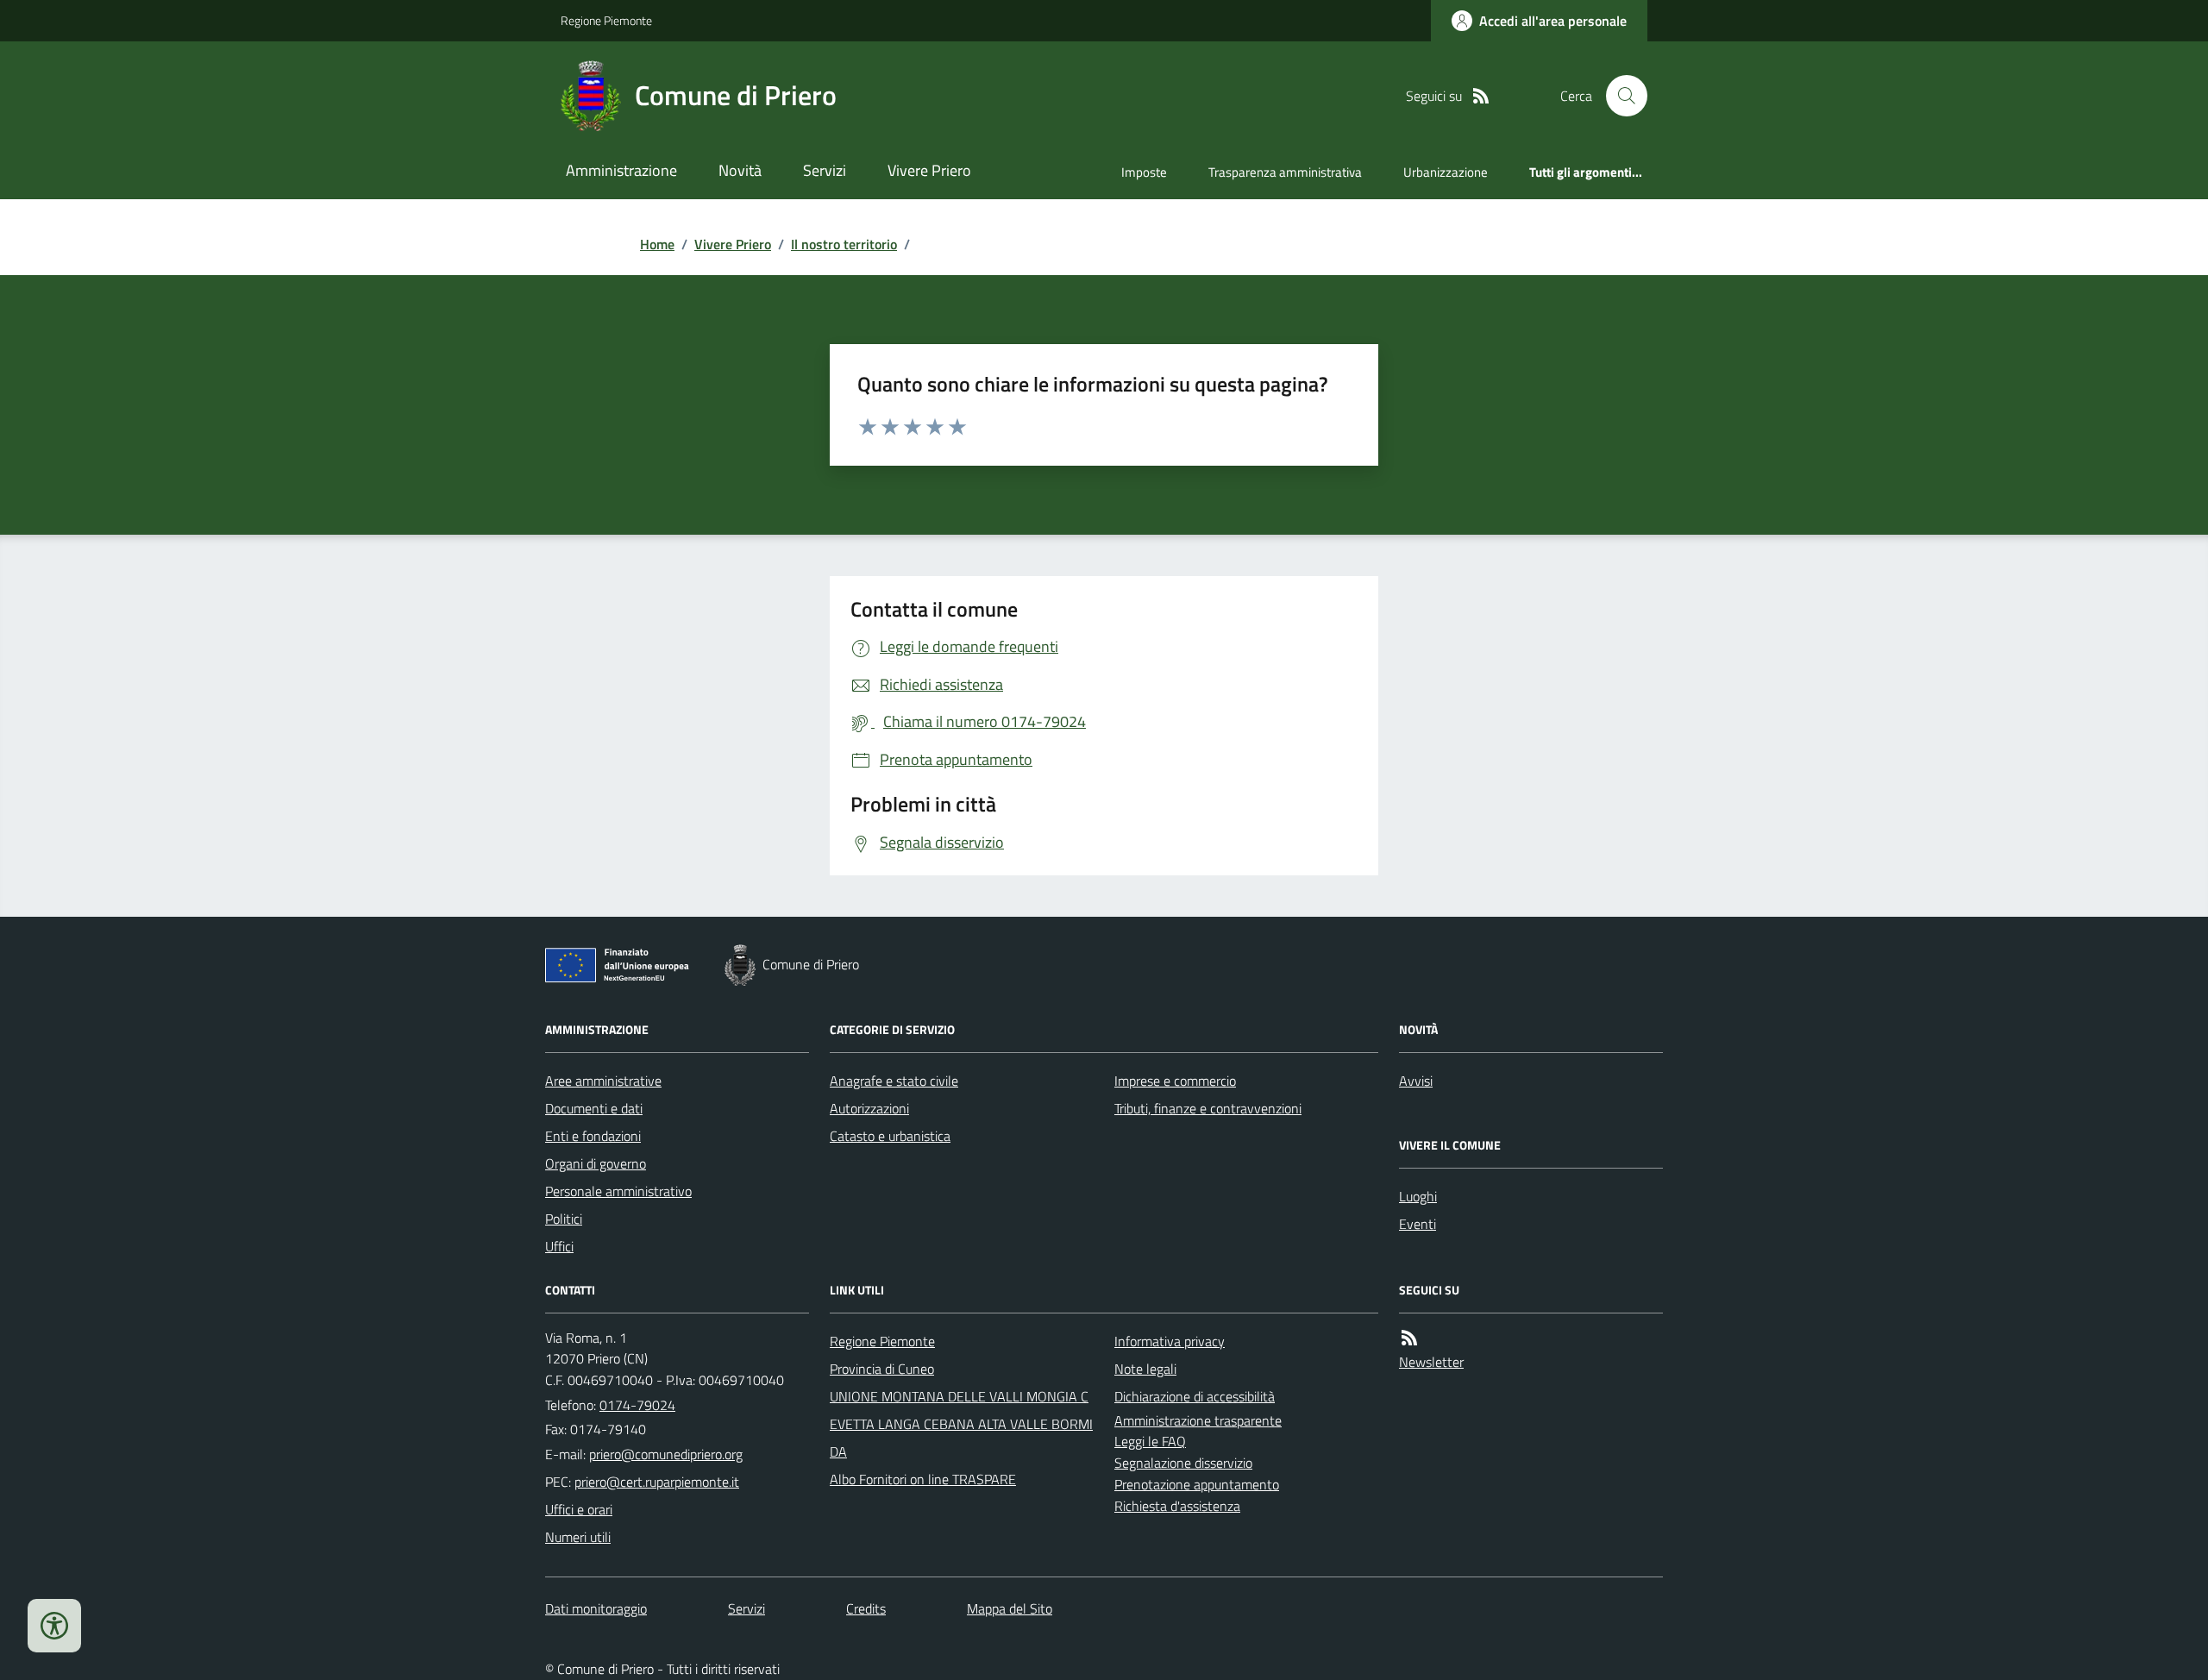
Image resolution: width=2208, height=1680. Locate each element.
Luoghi (1418, 1196)
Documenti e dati (594, 1108)
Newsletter (1431, 1362)
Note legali (1145, 1369)
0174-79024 (637, 1405)
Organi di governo (596, 1163)
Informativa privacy (1170, 1341)
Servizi (825, 170)
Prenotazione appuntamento (1197, 1484)
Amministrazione (621, 170)
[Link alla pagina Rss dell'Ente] (1409, 1338)
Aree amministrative (603, 1081)
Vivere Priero (929, 170)
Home (657, 244)
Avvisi (1416, 1081)
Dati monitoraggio (596, 1608)
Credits (866, 1608)
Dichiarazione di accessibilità (1195, 1396)
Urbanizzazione (1446, 172)
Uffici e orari (579, 1509)
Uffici (559, 1246)
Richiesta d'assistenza (1177, 1506)
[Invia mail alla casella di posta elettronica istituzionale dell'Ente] (666, 1454)
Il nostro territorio (844, 244)
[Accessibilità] (54, 1626)
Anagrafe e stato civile (894, 1081)
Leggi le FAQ (1150, 1441)
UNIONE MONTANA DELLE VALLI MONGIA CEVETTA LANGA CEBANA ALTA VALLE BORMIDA (961, 1424)
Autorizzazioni (869, 1108)
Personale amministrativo (618, 1191)
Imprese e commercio (1175, 1081)
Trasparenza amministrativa (1285, 172)
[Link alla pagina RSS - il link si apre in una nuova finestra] (1481, 96)
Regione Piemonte (606, 20)
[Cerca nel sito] (1620, 96)
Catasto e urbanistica (890, 1136)
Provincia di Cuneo (882, 1369)
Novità (740, 170)
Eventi (1418, 1224)
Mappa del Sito (1010, 1608)
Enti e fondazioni (593, 1136)
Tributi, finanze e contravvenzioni (1208, 1108)
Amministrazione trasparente (1198, 1420)
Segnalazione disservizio (1183, 1463)
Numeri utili (578, 1537)
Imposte (1144, 172)
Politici (564, 1219)
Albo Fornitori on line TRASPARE (923, 1479)
